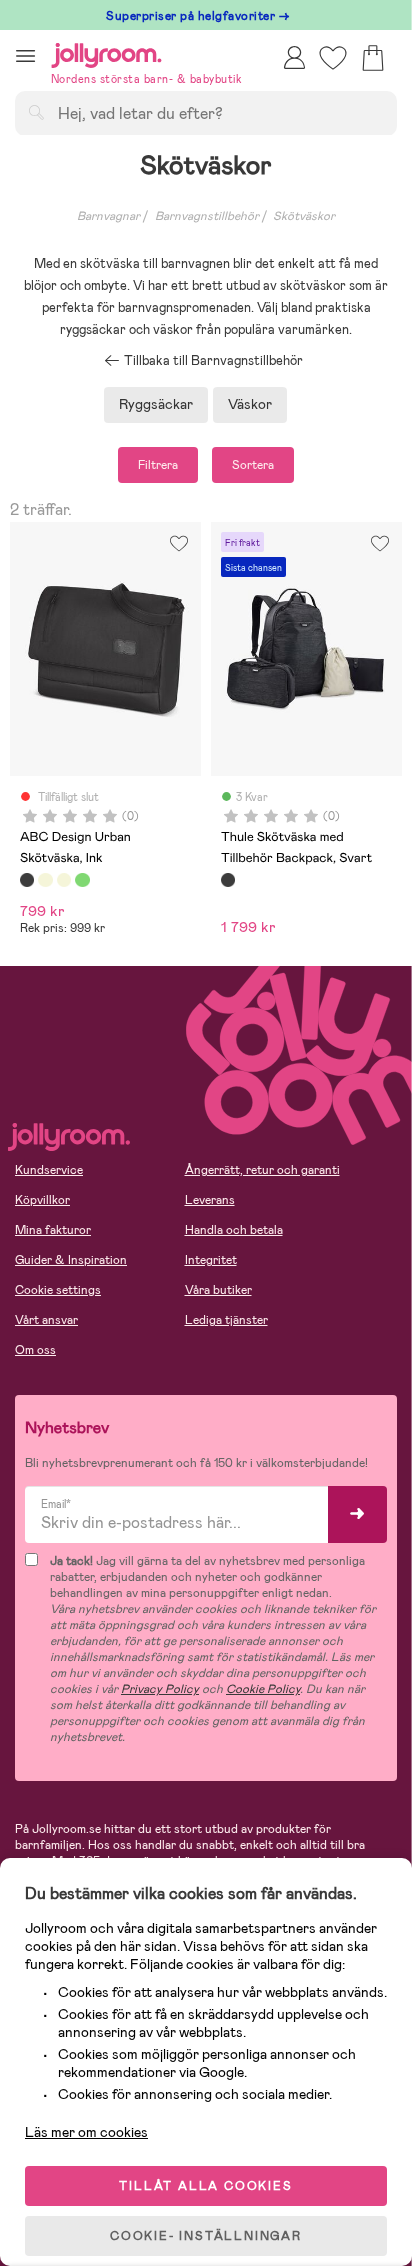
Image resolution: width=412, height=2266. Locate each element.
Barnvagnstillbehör (207, 216)
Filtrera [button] (158, 465)
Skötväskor (304, 216)
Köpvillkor (42, 1200)
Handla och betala (234, 1230)
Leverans (210, 1200)
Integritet (211, 1260)
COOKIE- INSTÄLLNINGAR (206, 2236)
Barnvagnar (108, 216)
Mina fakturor (53, 1230)
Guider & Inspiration (71, 1260)
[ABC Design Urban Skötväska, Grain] (64, 880)
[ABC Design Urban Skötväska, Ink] (27, 880)
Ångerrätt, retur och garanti (262, 1170)
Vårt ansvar (46, 1320)
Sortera (253, 465)
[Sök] (36, 112)
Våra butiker (218, 1290)
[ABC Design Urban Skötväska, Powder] (45, 880)
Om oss (35, 1350)
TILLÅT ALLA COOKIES (205, 2186)
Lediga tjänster (226, 1320)
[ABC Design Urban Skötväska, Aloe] (82, 880)
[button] (25, 55)
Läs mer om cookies (86, 2132)
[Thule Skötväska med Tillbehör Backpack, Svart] (228, 880)
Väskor (250, 404)
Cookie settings (58, 1290)
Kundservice (49, 1170)
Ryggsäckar (156, 404)
